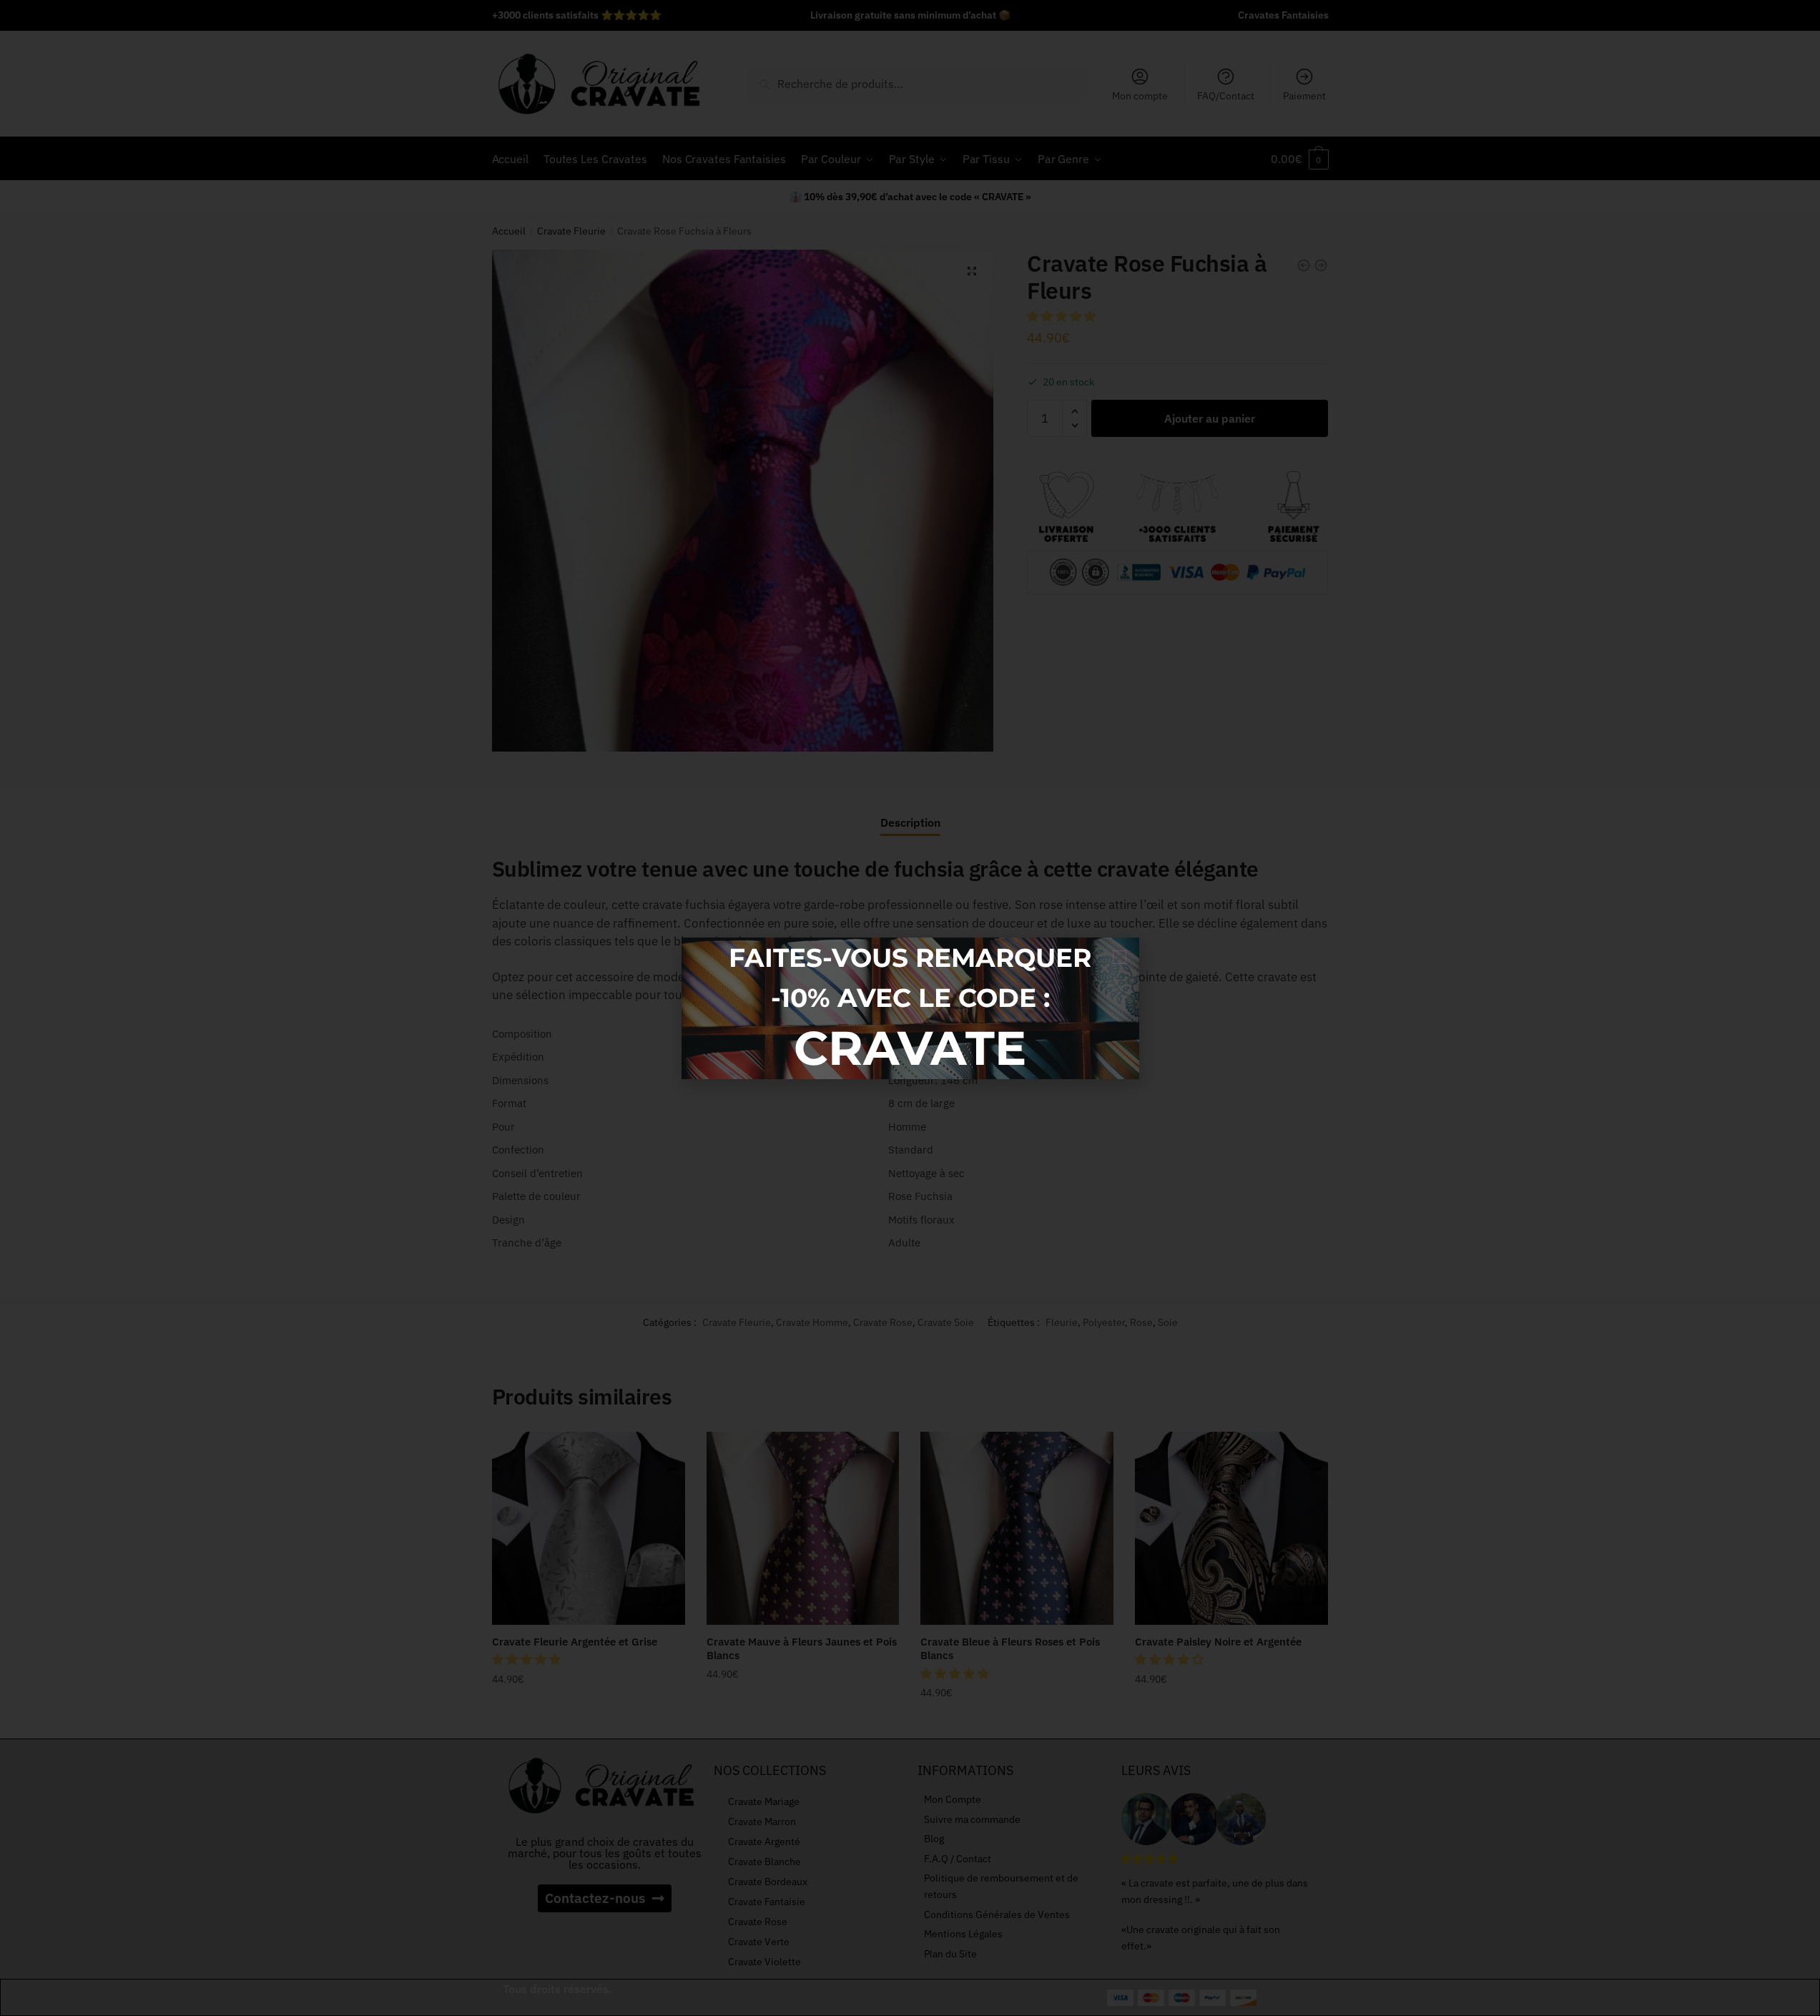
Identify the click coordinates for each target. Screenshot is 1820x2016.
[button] (1120, 957)
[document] (910, 1008)
